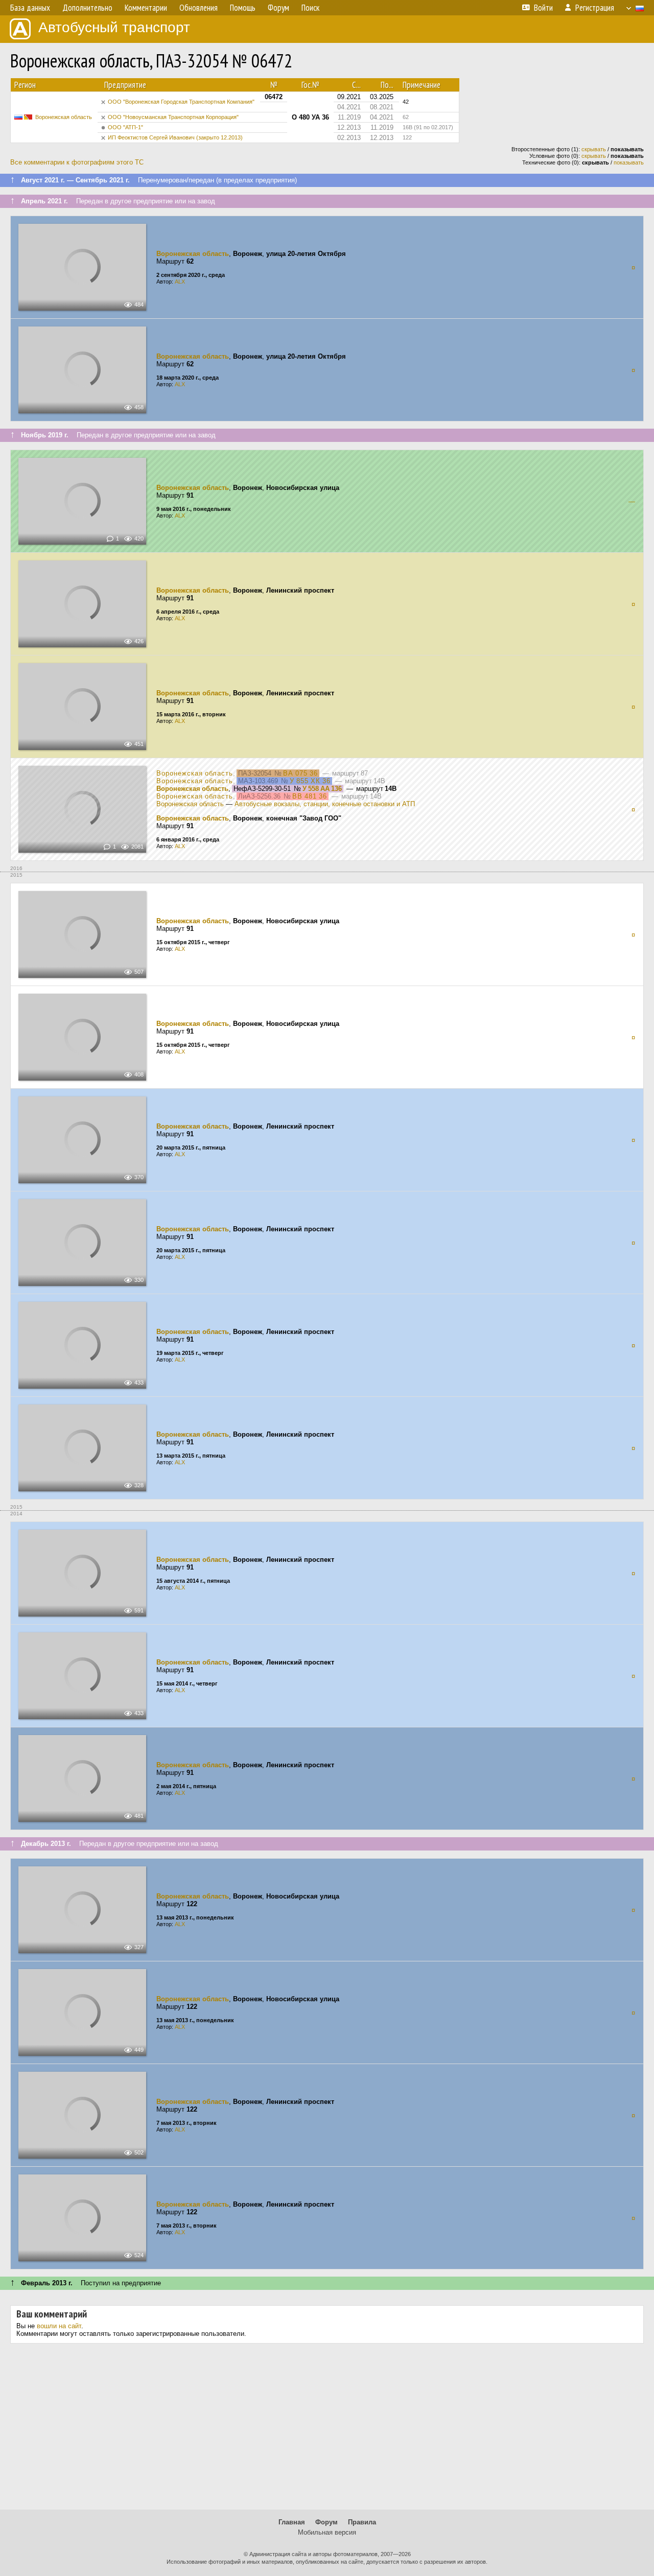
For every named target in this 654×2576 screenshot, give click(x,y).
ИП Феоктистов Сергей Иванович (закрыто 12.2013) (175, 137)
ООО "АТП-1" (125, 127)
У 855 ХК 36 (310, 781)
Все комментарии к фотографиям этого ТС (77, 162)
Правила (362, 2522)
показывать (629, 162)
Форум (326, 2522)
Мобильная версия (327, 2532)
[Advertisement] (327, 2430)
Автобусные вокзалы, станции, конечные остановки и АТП (325, 804)
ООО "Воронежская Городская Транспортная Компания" (181, 102)
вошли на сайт (59, 2326)
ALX (180, 282)
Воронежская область (64, 117)
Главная (292, 2522)
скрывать (594, 149)
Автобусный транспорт (114, 27)
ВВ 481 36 (310, 796)
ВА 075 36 (300, 773)
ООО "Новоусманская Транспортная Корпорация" (173, 117)
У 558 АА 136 (322, 789)
